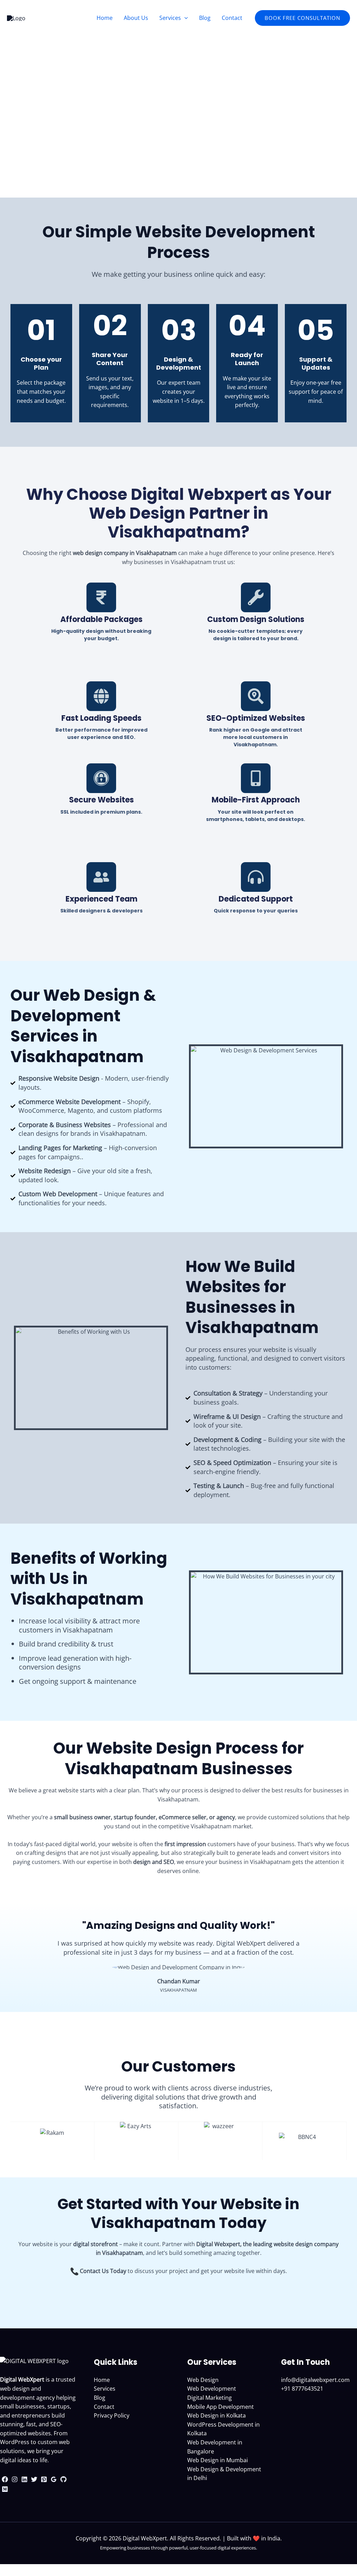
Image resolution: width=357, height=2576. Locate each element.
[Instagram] (15, 2479)
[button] (302, 18)
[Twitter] (34, 2479)
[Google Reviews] (54, 2479)
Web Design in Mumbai (218, 2460)
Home (102, 2380)
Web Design (203, 2380)
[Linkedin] (24, 2479)
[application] (184, 18)
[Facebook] (5, 2479)
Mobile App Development (221, 2407)
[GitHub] (63, 2479)
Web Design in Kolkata (217, 2415)
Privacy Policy (112, 2415)
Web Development (212, 2389)
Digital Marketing (210, 2398)
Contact (104, 2407)
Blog (100, 2398)
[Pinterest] (44, 2479)
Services (105, 2389)
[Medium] (5, 2489)
